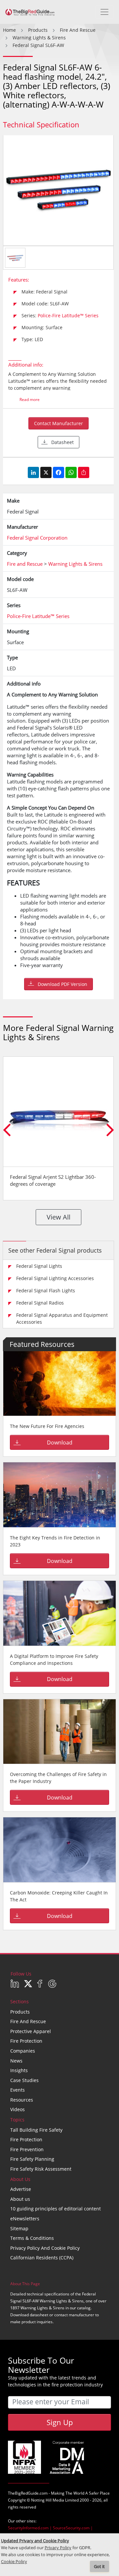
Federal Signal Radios (40, 1303)
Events (18, 2090)
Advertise (21, 2189)
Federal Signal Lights (39, 1266)
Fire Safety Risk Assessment (41, 2169)
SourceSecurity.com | (73, 2528)
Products (20, 2012)
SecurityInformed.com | (30, 2528)
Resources (22, 2100)
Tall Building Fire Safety (36, 2130)
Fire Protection (26, 2041)
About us (20, 2199)
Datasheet (62, 442)
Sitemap (19, 2228)
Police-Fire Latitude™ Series (68, 315)
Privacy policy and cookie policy (45, 2248)
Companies (23, 2051)
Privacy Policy (58, 2548)
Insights (19, 2070)
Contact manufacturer (59, 423)
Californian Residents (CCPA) (42, 2258)
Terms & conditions (32, 2238)
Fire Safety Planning (32, 2159)
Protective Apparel (31, 2031)
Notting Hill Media (48, 2500)
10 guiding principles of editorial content (56, 2209)
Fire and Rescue (28, 2021)
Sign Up (60, 2422)
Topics (17, 2120)
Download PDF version (62, 984)
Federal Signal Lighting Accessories (55, 1278)
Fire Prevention (27, 2149)
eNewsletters (25, 2219)
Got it (99, 2567)
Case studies (24, 2080)
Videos (18, 2109)
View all (59, 1217)
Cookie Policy (14, 2562)
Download (60, 1443)
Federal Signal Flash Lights (46, 1290)
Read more (30, 400)
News (16, 2061)
